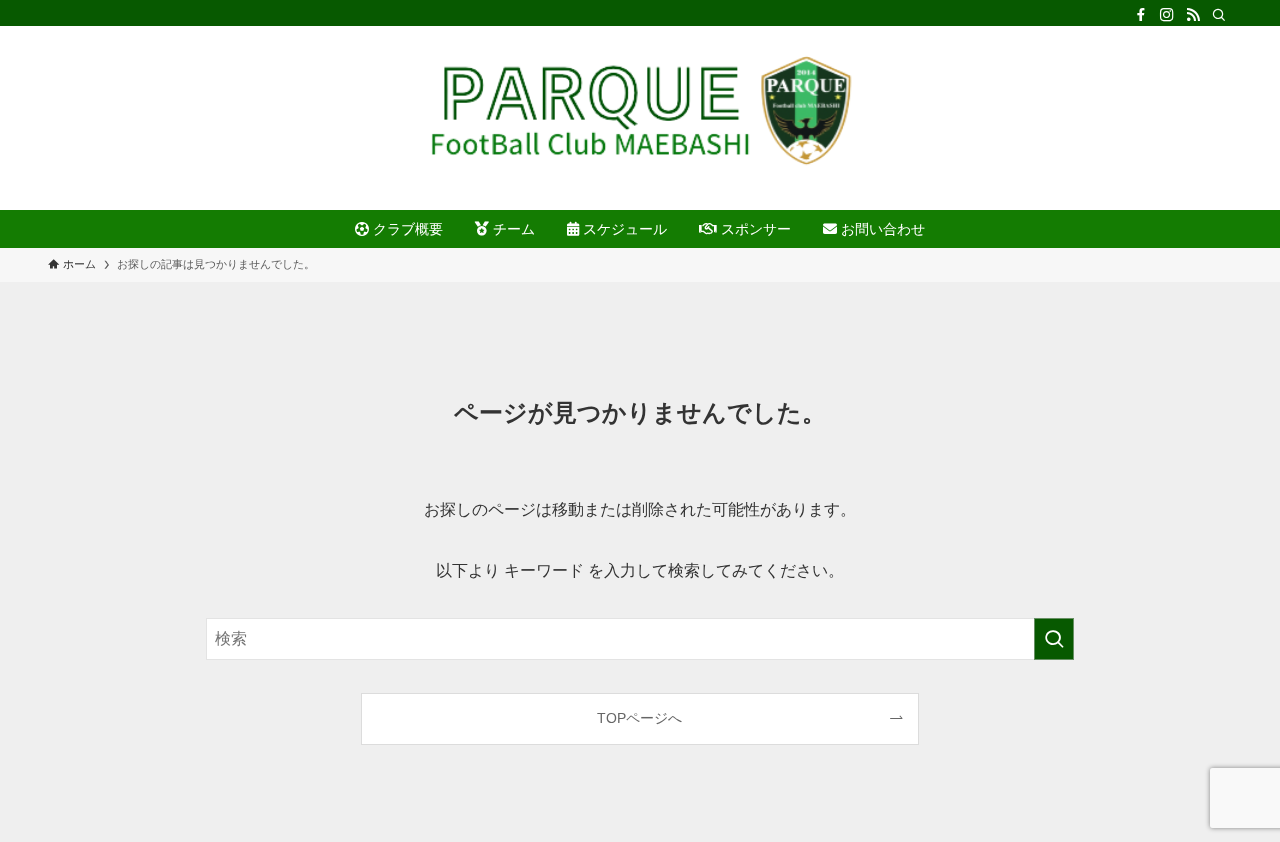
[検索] (1219, 15)
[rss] (1193, 15)
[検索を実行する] (1054, 639)
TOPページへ (639, 718)
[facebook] (1141, 15)
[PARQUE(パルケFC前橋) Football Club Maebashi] (640, 110)
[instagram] (1167, 15)
